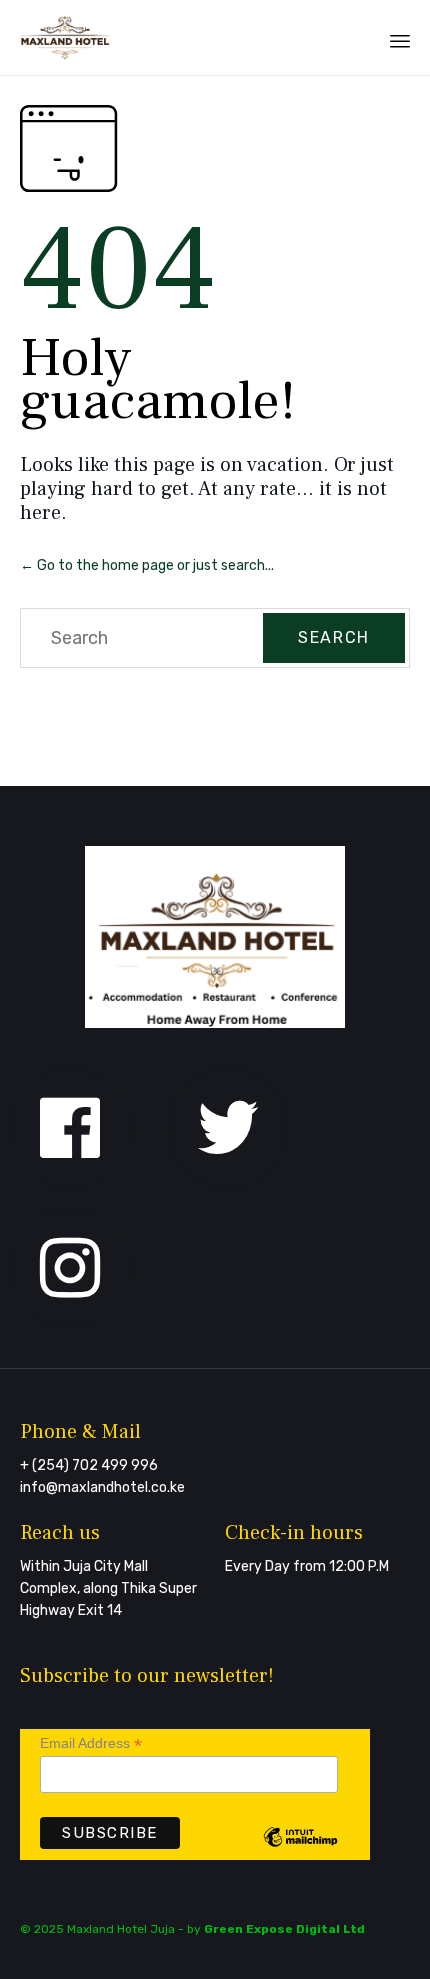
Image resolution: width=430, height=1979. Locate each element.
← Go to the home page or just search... (147, 565)
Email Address (91, 1743)
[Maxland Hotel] (65, 37)
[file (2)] (215, 1023)
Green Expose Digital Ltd (284, 1929)
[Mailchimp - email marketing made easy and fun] (300, 1852)
